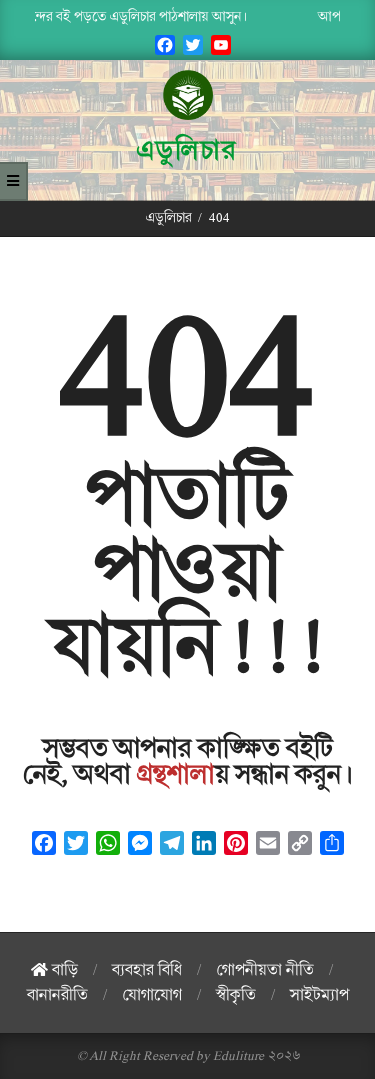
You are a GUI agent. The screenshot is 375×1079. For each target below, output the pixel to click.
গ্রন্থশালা (176, 775)
